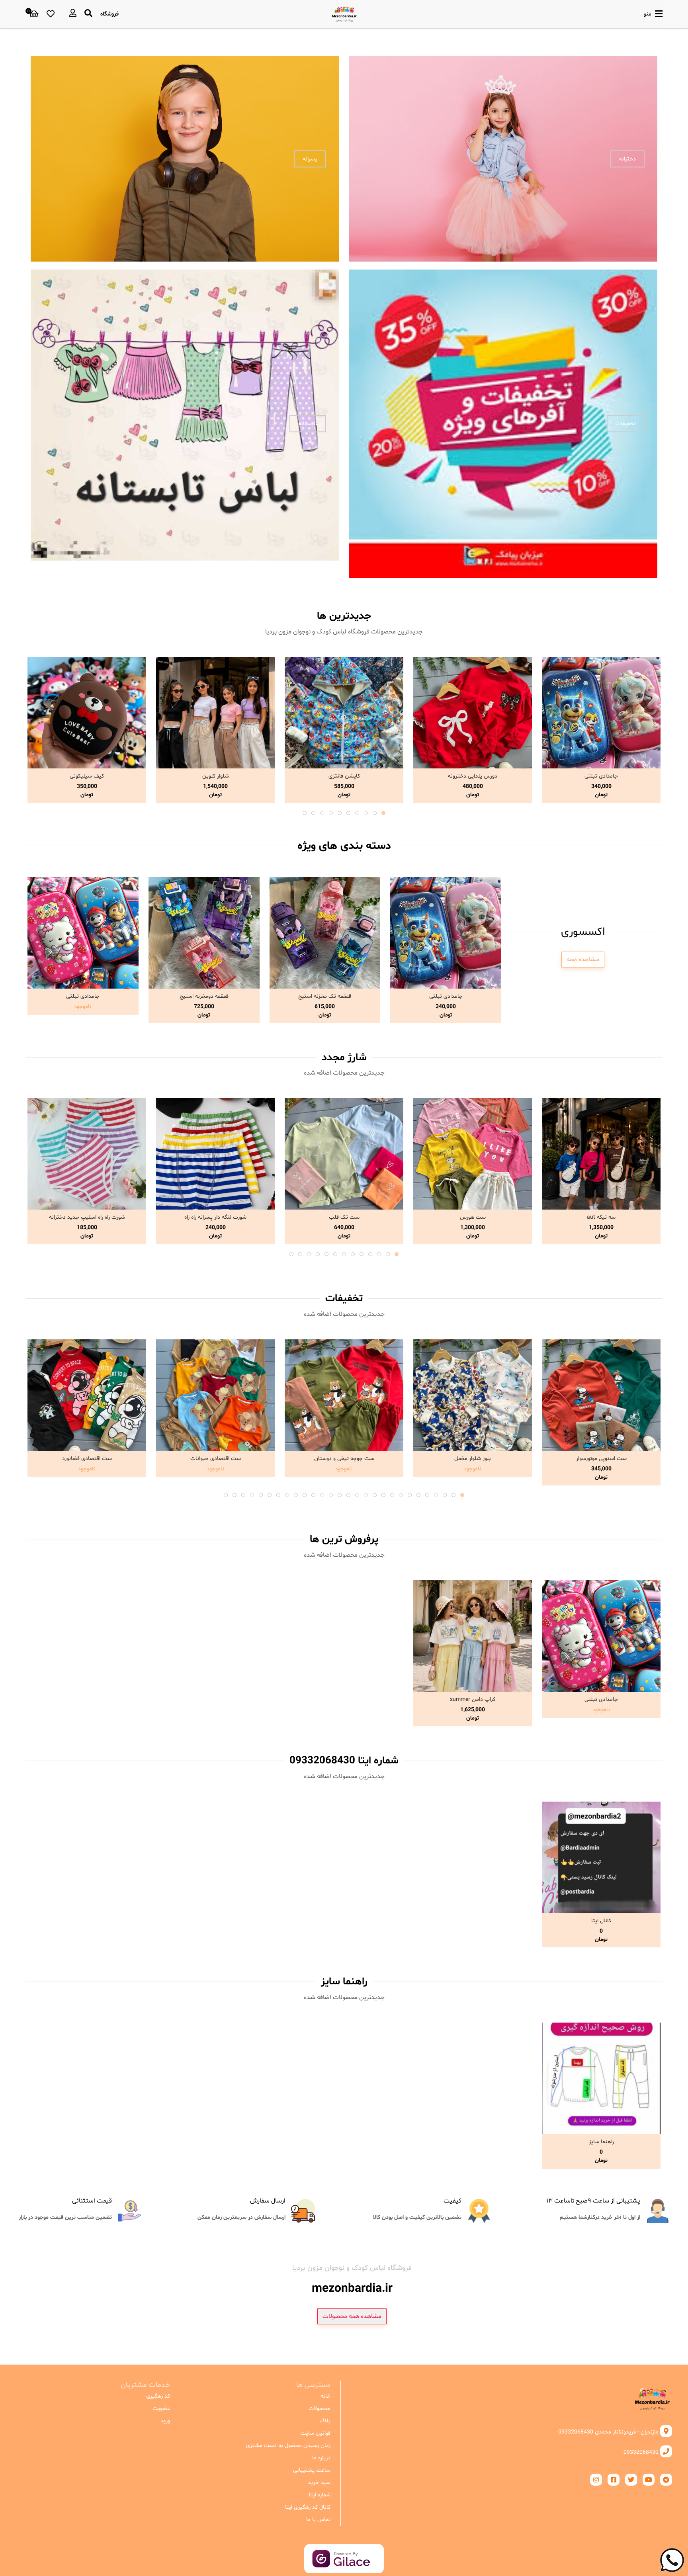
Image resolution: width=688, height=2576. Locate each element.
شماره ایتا (320, 2495)
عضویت (161, 2409)
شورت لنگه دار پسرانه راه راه (215, 1217)
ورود (165, 2421)
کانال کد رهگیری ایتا (308, 2507)
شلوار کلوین (216, 776)
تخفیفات (626, 424)
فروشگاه (109, 14)
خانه (325, 2396)
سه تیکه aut (601, 1217)
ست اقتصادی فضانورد (87, 1459)
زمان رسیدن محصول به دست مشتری (288, 2446)
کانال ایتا (601, 1921)
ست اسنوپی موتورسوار (601, 1459)
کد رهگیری (158, 2396)
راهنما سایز (601, 2142)
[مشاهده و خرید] (601, 713)
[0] (34, 14)
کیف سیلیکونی (87, 776)
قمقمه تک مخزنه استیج (325, 996)
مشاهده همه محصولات (352, 2316)
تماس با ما (318, 2520)
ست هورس (473, 1217)
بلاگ (325, 2421)
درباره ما (321, 2458)
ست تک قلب (344, 1217)
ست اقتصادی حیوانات (216, 1459)
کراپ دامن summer (473, 1699)
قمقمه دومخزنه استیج (204, 996)
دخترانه (627, 159)
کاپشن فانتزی (344, 776)
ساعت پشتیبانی (312, 2470)
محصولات (319, 2409)
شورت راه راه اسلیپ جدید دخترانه (87, 1217)
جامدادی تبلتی (601, 776)
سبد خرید (319, 2483)
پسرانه (310, 159)
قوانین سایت (315, 2433)
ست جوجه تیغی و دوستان (344, 1459)
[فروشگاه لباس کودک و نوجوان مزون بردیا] (344, 14)
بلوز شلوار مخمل (473, 1459)
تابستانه (308, 424)
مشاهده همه (583, 960)
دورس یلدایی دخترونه (473, 776)
